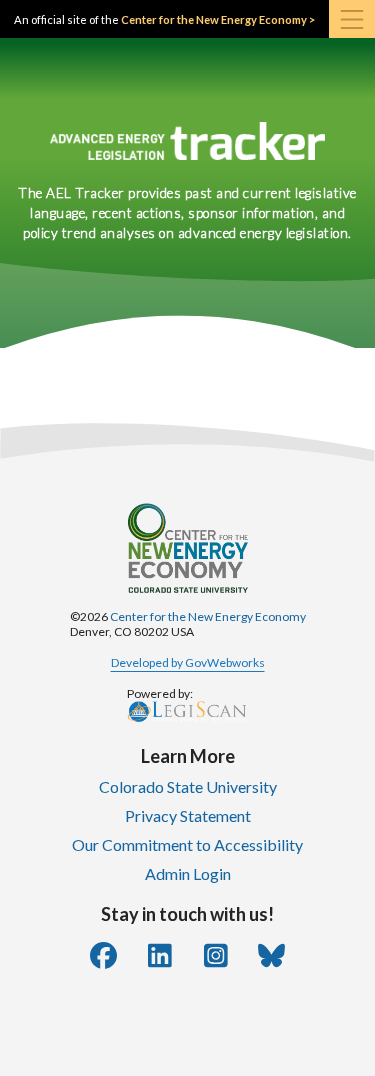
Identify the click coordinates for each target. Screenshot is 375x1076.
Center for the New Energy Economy (208, 616)
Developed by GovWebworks (188, 662)
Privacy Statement (188, 815)
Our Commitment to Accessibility (187, 844)
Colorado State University (188, 786)
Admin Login (188, 873)
